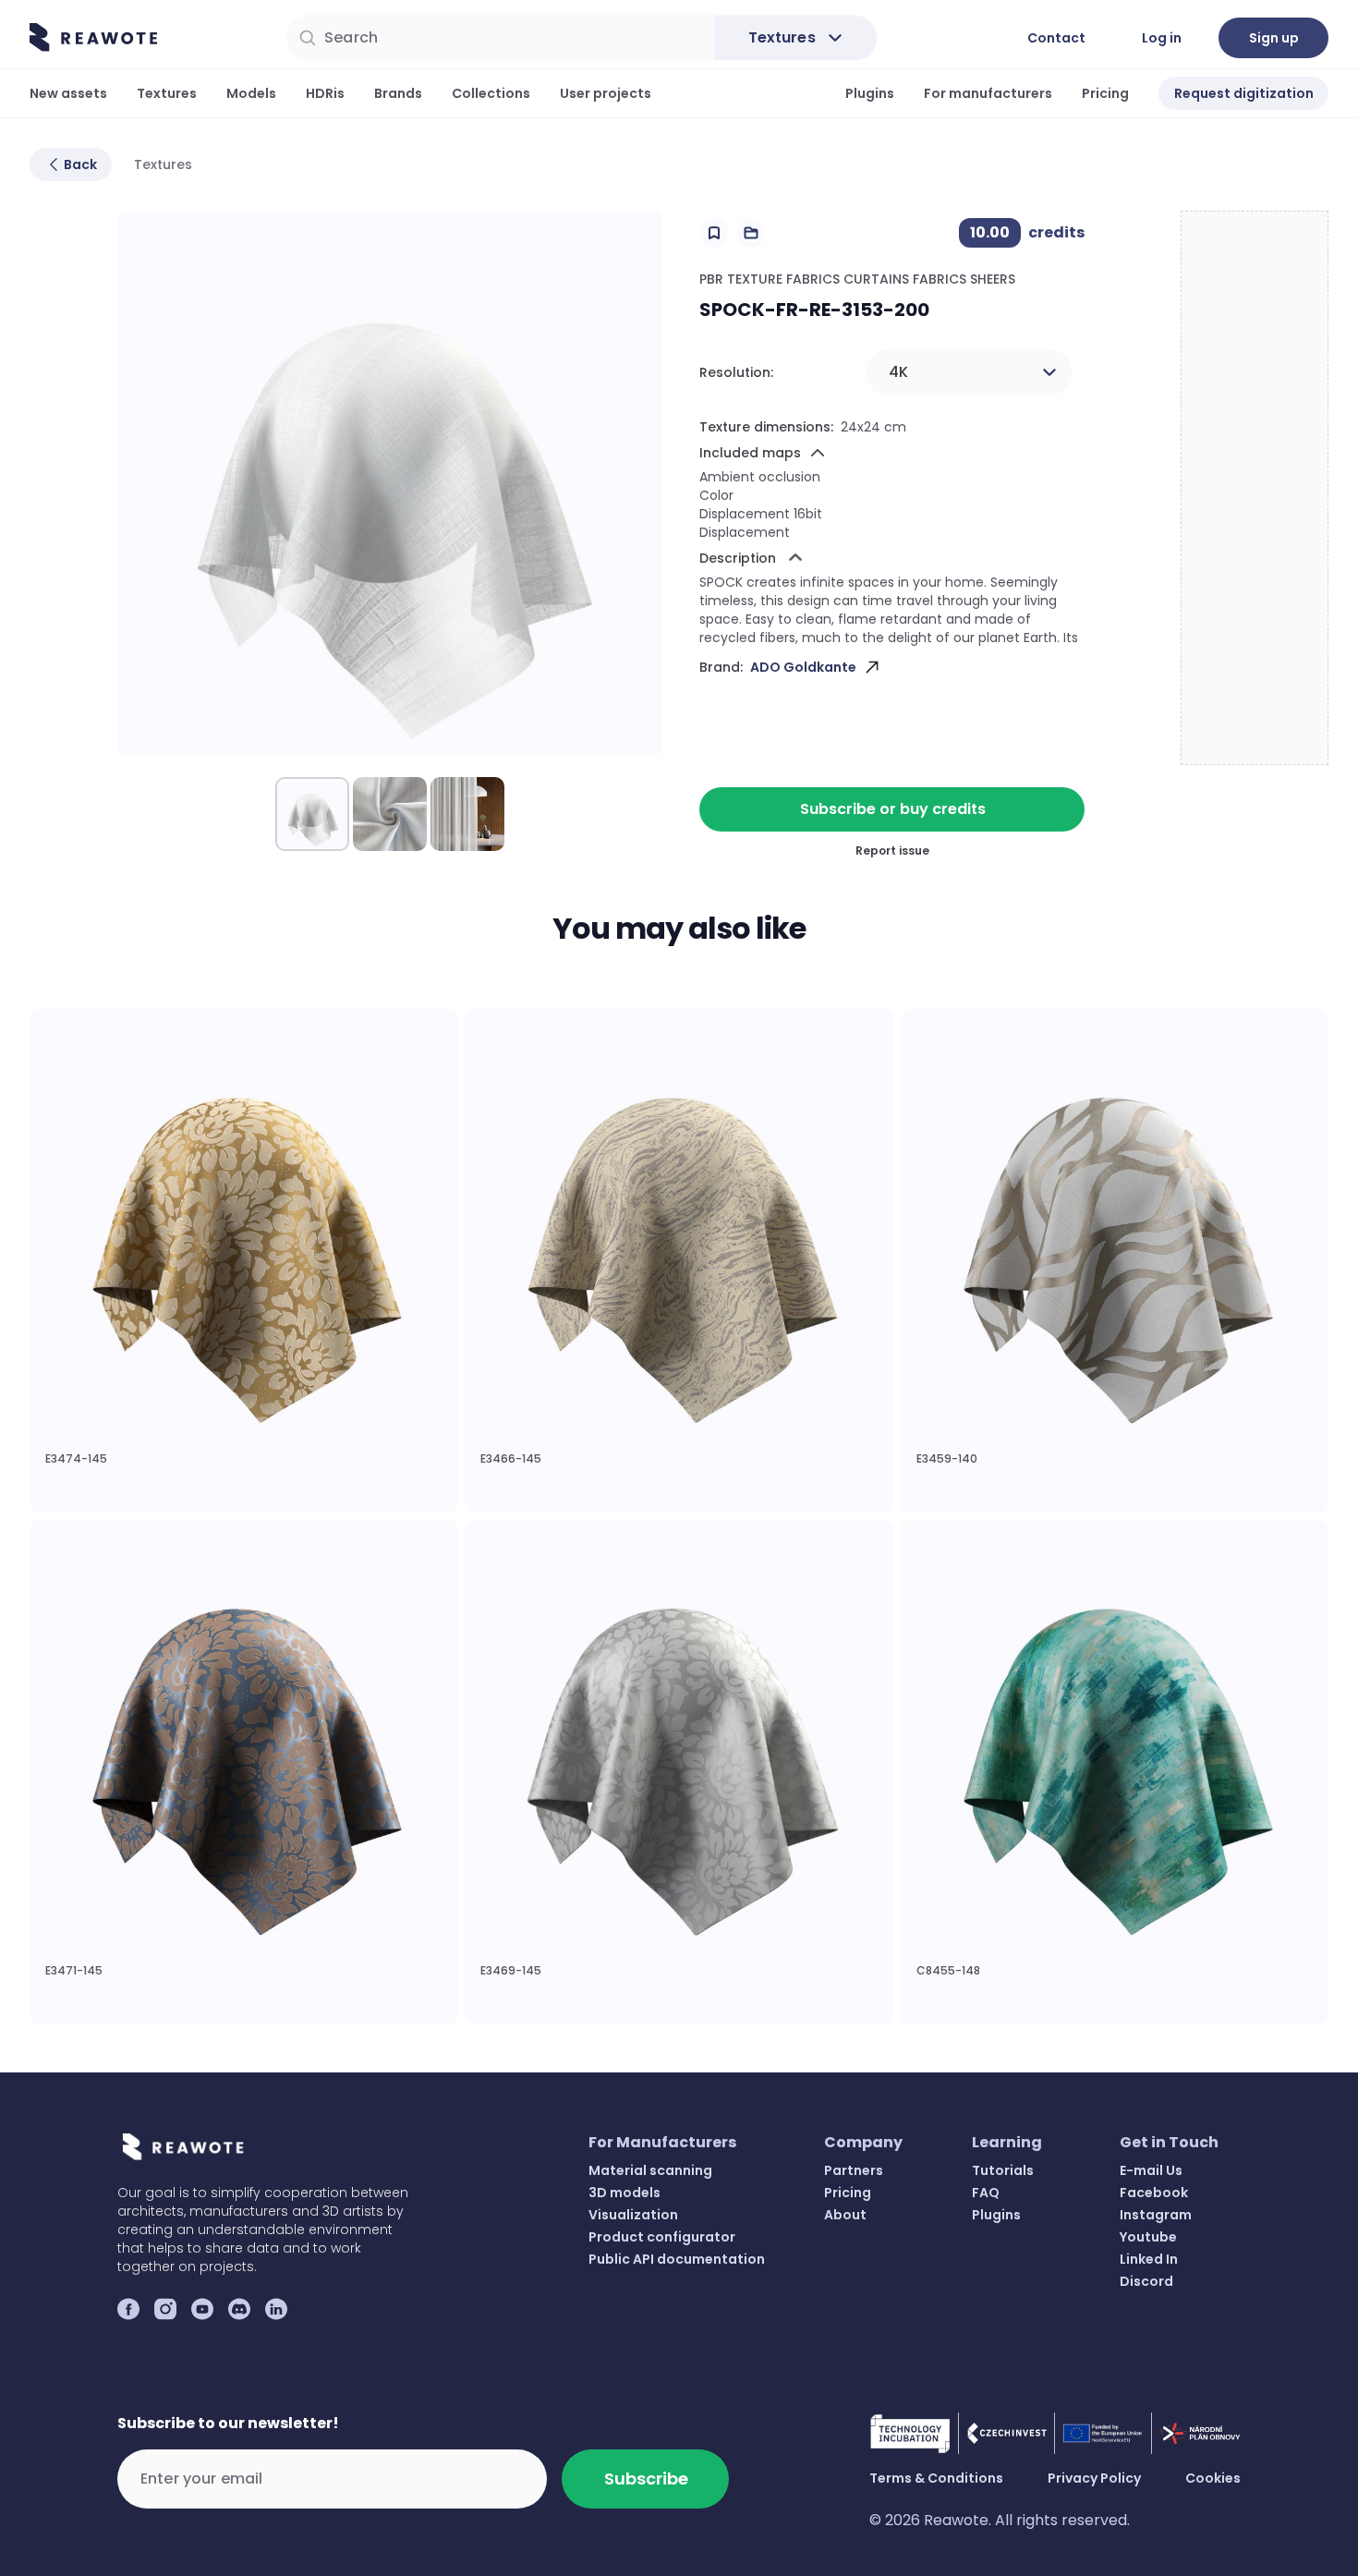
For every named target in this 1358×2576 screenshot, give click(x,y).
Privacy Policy (1094, 2478)
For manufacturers (988, 93)
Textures (167, 93)
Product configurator (662, 2237)
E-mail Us (1151, 2170)
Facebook (1154, 2193)
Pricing (1105, 93)
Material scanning (650, 2170)
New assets (68, 93)
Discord (1146, 2281)
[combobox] (969, 372)
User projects (606, 93)
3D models (624, 2193)
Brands (398, 93)
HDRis (325, 93)
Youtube (1148, 2237)
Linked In (1149, 2259)
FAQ (986, 2193)
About (845, 2215)
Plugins (870, 93)
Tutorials (1003, 2170)
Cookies (1213, 2478)
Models (251, 93)
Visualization (633, 2215)
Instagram (1156, 2215)
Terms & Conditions (936, 2478)
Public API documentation (677, 2259)
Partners (854, 2170)
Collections (491, 93)
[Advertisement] (1255, 489)
